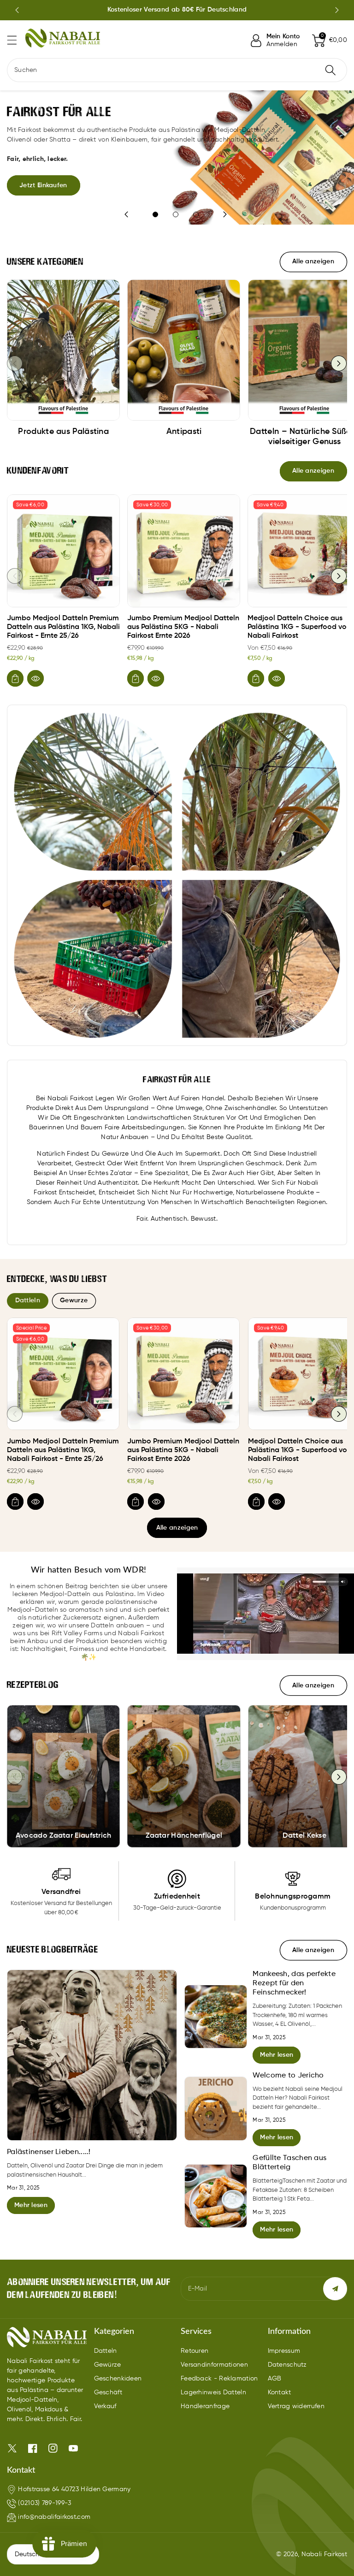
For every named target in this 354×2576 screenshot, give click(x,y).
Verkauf (105, 2406)
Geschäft (108, 2392)
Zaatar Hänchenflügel (184, 1836)
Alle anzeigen (177, 1528)
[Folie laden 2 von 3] (176, 214)
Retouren (195, 2351)
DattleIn (28, 1300)
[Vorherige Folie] (17, 10)
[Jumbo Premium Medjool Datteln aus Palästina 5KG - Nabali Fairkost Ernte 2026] (184, 551)
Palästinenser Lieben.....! (49, 2152)
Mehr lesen (31, 2205)
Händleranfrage (205, 2406)
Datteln (106, 2351)
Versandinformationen (214, 2365)
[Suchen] (330, 70)
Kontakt (280, 2392)
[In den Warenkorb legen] (15, 678)
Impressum (284, 2351)
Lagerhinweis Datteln (213, 2392)
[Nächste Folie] (337, 10)
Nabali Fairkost (324, 2554)
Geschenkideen (118, 2379)
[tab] (28, 1301)
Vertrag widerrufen (296, 2406)
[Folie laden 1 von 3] (155, 214)
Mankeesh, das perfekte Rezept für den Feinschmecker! (294, 1983)
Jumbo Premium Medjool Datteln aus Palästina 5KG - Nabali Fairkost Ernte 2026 (183, 627)
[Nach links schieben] (15, 363)
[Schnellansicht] (35, 678)
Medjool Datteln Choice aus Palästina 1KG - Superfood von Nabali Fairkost (299, 627)
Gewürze (108, 2365)
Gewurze (74, 1300)
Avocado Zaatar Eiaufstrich (64, 1836)
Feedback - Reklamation (219, 2379)
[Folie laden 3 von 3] (196, 214)
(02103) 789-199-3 (44, 2503)
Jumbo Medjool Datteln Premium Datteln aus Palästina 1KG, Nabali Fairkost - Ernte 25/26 (63, 627)
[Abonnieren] (335, 2289)
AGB (275, 2379)
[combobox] (177, 70)
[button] (16, 40)
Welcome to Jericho (288, 2076)
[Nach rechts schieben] (339, 363)
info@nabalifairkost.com (54, 2517)
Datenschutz (287, 2365)
